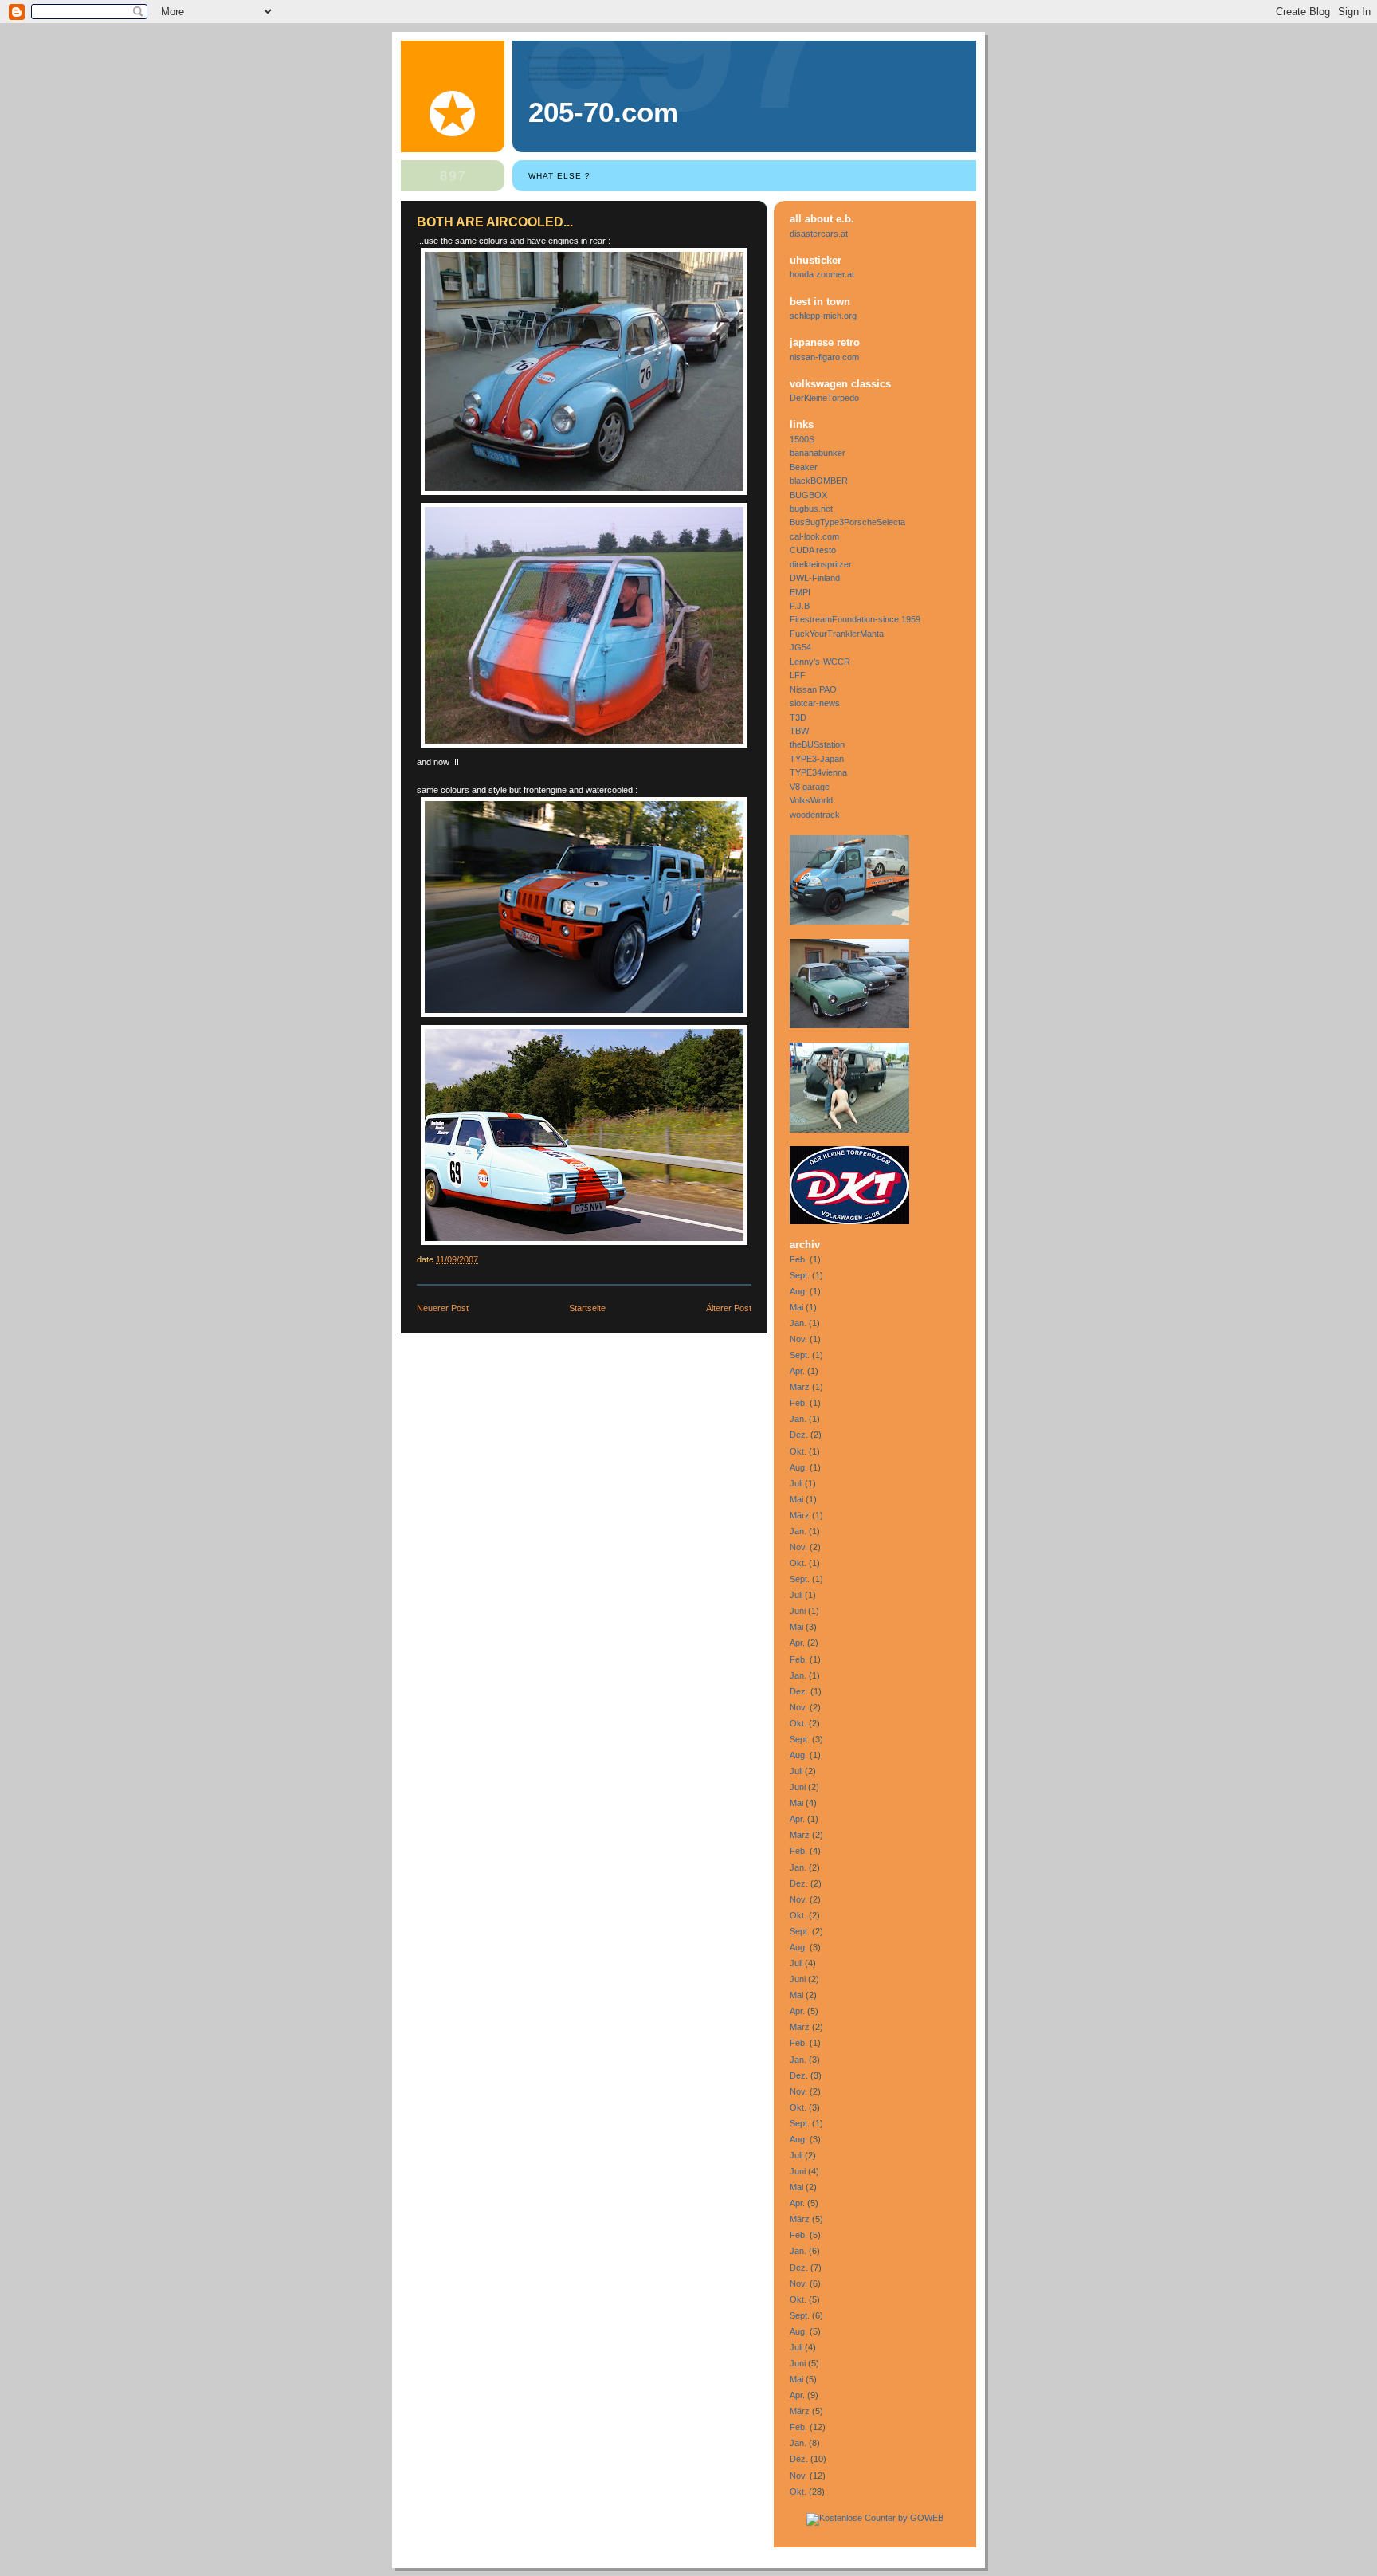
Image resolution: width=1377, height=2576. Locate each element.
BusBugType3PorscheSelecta (847, 522)
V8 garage (810, 787)
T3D (798, 717)
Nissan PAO (813, 689)
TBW (799, 731)
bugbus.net (811, 509)
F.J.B (800, 606)
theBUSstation (817, 744)
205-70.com (603, 112)
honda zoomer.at (822, 274)
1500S (802, 439)
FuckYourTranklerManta (837, 634)
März (800, 1387)
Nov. (798, 1339)
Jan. (798, 1323)
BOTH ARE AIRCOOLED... (495, 222)
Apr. (797, 1371)
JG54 (800, 647)
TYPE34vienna (818, 772)
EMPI (800, 592)
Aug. (798, 1291)
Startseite (587, 1308)
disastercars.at (819, 234)
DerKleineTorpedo (824, 398)
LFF (798, 675)
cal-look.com (814, 536)
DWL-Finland (815, 578)
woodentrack (815, 815)
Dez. (799, 1435)
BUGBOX (808, 495)
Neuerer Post (443, 1308)
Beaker (804, 467)
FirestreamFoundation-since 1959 (855, 619)
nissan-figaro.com (824, 357)
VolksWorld (811, 800)
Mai (796, 1307)
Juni (798, 1611)
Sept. (800, 1275)
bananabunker (818, 453)
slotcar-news (815, 703)
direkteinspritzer (821, 564)
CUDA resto (813, 550)
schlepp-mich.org (823, 316)
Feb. (798, 1259)
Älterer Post (729, 1308)
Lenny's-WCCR (820, 662)
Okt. (798, 1451)
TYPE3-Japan (817, 759)
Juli (796, 1483)
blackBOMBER (819, 481)
